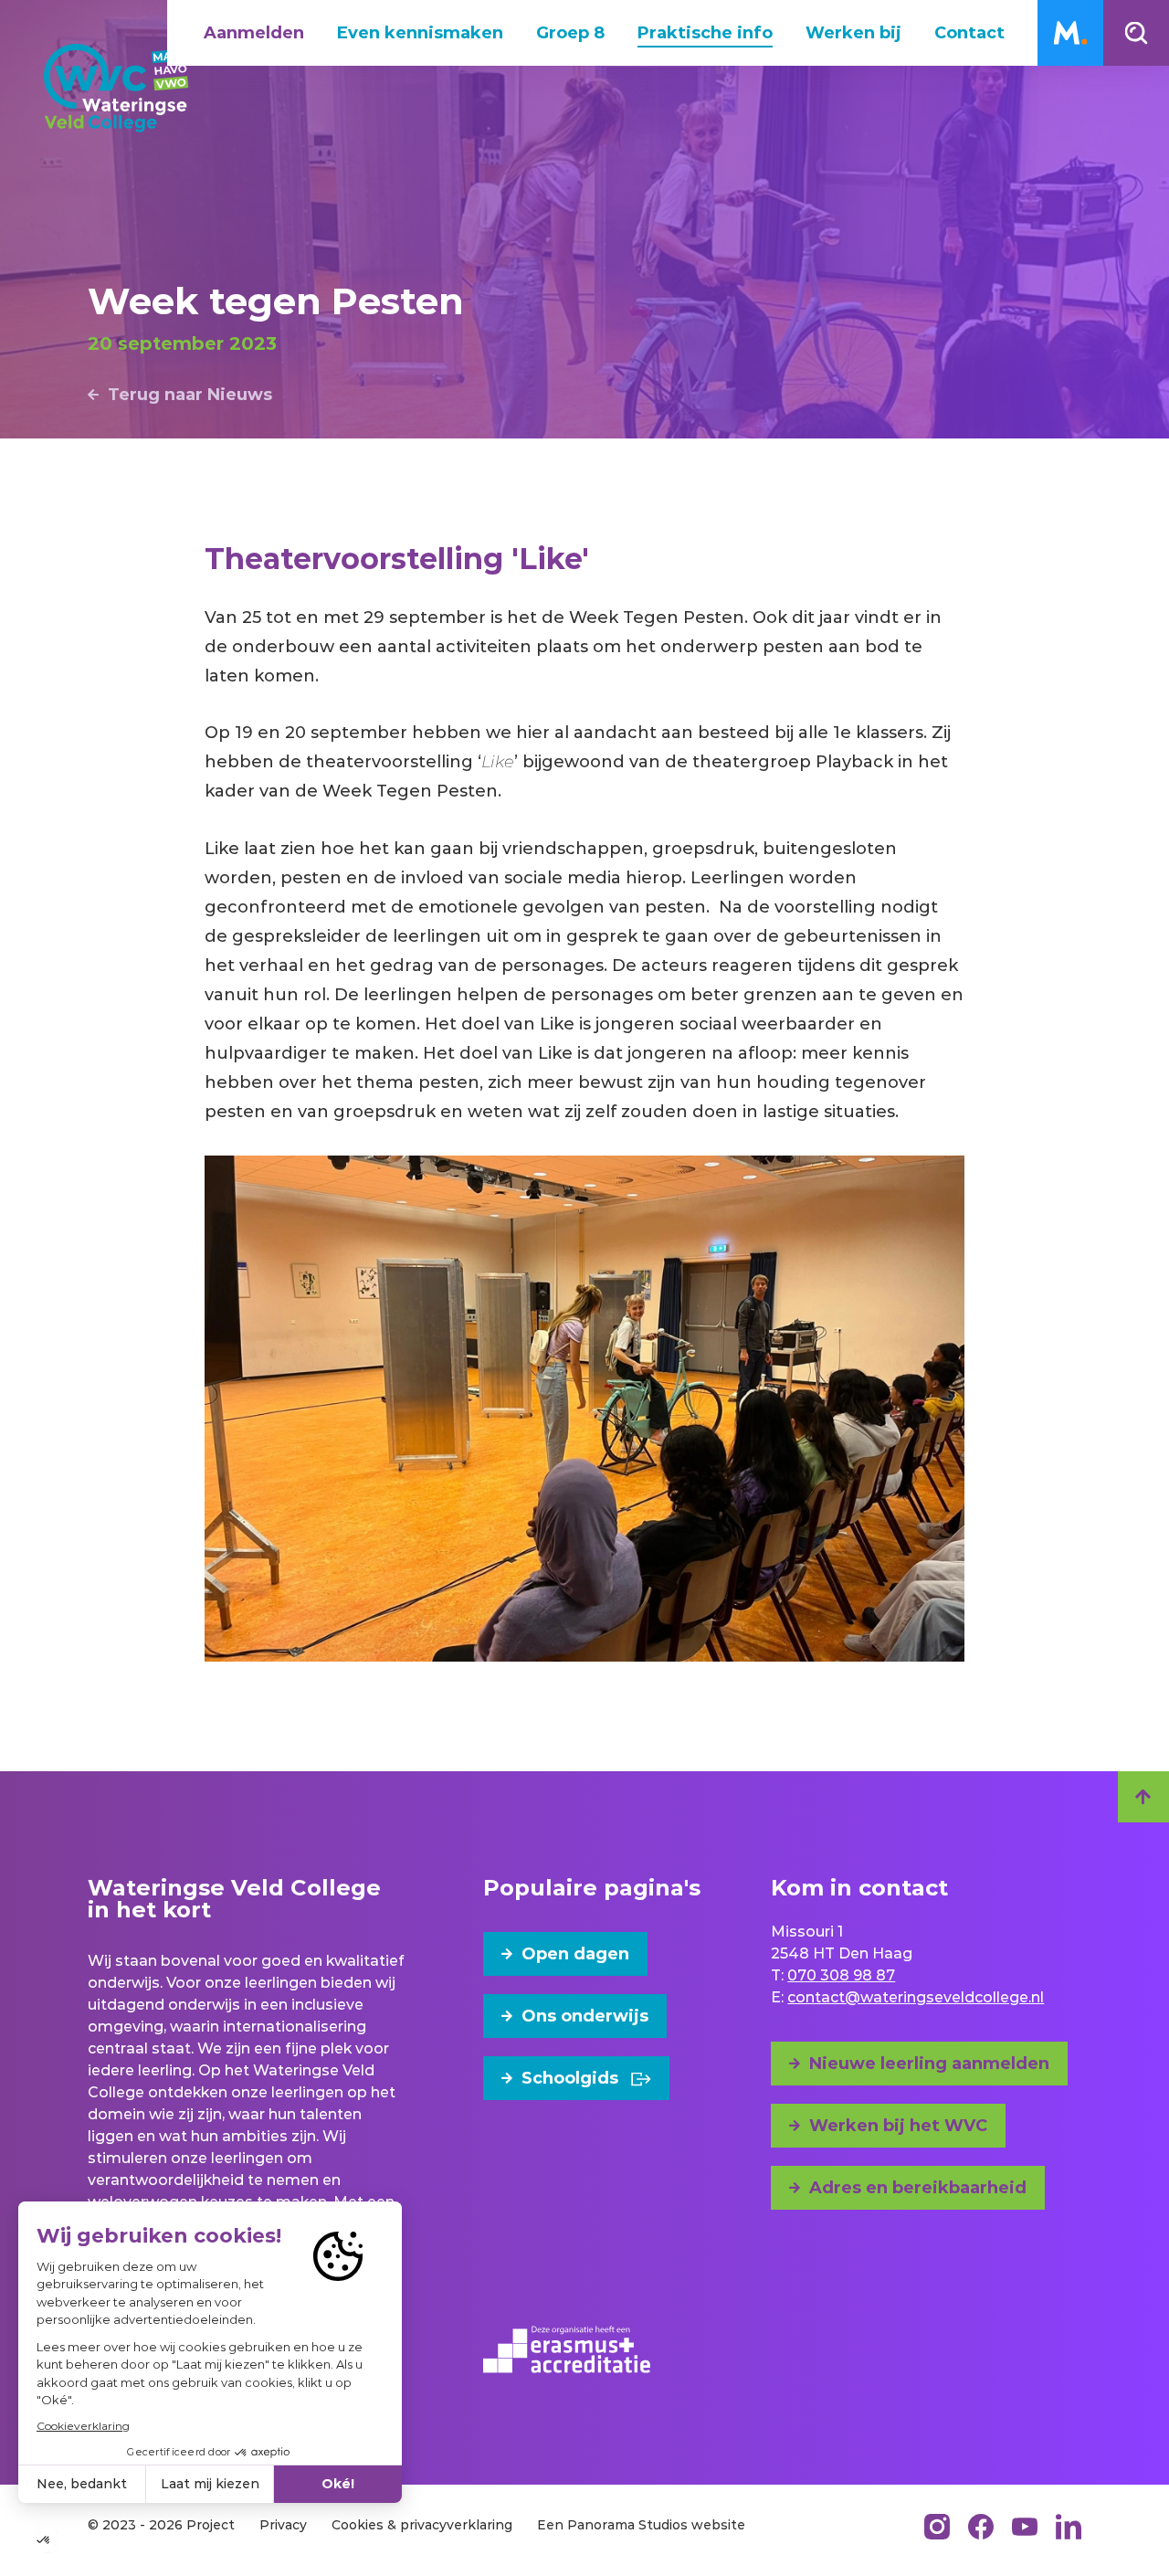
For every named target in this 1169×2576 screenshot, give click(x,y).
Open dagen (575, 1954)
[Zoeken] (1136, 33)
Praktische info (705, 33)
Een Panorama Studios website (641, 2525)
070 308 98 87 (841, 1975)
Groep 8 (570, 33)
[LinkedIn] (1069, 2527)
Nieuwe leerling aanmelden (929, 2064)
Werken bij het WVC (898, 2126)
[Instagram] (937, 2527)
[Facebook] (981, 2527)
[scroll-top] (1143, 1797)
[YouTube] (1025, 2527)
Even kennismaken (420, 33)
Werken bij (853, 33)
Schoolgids (570, 2078)
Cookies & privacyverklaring (422, 2525)
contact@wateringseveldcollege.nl (916, 1997)
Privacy (283, 2525)
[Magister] (1070, 33)
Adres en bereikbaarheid (918, 2188)
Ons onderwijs (585, 2016)
